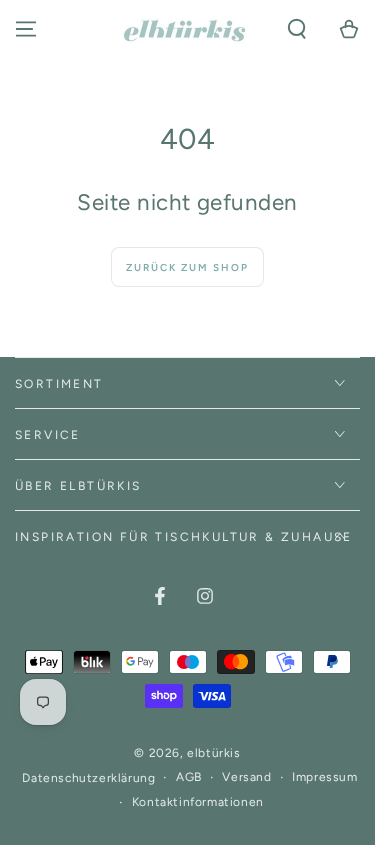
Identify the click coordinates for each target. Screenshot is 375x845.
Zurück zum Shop (187, 267)
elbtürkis (213, 753)
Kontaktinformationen (198, 802)
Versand (246, 777)
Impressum (324, 777)
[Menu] (26, 29)
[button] (297, 29)
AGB (189, 777)
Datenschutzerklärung (88, 778)
